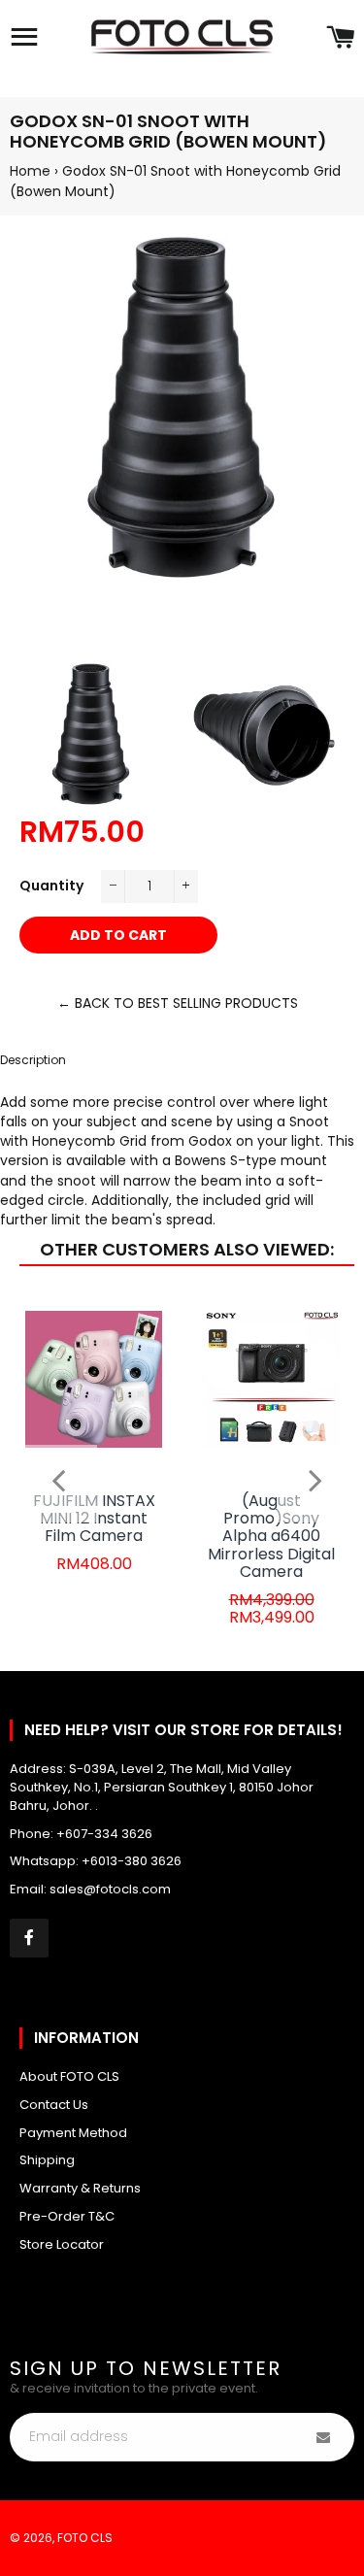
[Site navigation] (24, 39)
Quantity (51, 886)
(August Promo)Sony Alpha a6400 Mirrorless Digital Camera (271, 1537)
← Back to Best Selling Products (178, 1003)
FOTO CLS (85, 2538)
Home (30, 171)
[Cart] (340, 39)
